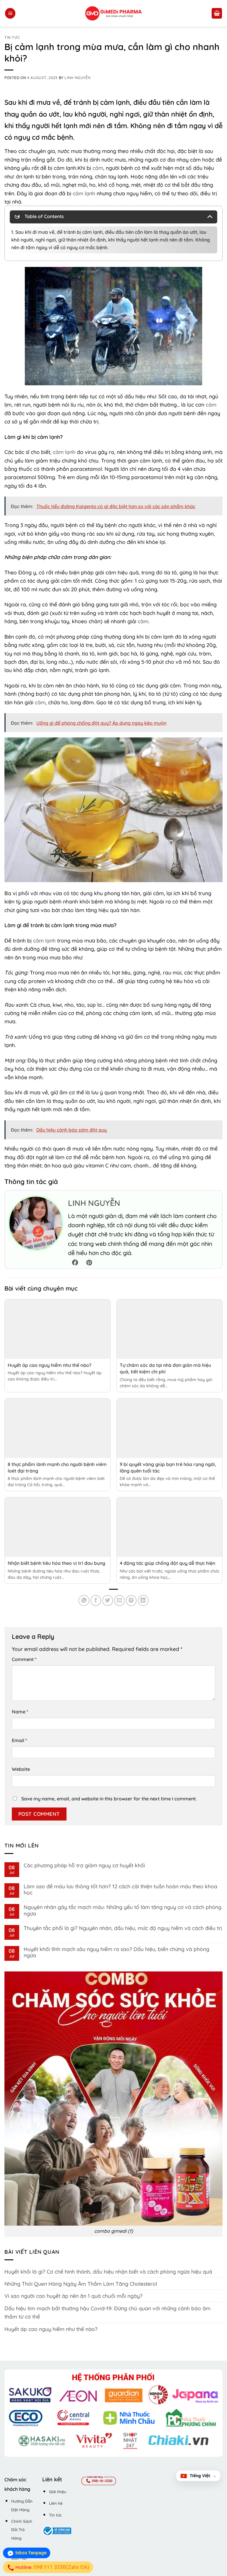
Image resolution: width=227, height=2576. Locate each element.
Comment (24, 1659)
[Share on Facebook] (96, 1600)
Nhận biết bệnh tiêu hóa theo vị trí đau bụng (56, 1563)
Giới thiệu (58, 2492)
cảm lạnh (84, 193)
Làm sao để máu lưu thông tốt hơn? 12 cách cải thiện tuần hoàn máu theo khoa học (120, 1889)
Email (20, 1740)
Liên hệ (56, 2503)
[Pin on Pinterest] (131, 1600)
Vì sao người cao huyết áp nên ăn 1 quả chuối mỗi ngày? (73, 2296)
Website (21, 1769)
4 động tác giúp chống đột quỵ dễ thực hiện (167, 1563)
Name (20, 1712)
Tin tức (12, 37)
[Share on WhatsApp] (84, 1600)
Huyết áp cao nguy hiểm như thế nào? (50, 1365)
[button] (10, 13)
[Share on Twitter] (108, 1600)
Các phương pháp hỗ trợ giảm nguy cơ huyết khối (84, 1865)
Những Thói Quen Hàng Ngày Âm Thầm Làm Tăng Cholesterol (81, 2284)
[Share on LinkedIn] (143, 1600)
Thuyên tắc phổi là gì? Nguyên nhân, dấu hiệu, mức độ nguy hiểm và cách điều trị (123, 1928)
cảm (98, 168)
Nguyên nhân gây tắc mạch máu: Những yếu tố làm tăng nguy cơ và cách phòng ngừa (123, 1910)
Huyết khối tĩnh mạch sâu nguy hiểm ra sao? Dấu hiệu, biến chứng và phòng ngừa (116, 1952)
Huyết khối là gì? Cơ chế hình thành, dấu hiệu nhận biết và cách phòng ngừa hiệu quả (108, 2271)
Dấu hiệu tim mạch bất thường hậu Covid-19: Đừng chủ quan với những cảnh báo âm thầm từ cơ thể (107, 2312)
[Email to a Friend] (120, 1600)
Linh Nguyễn (77, 78)
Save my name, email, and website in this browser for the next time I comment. (109, 1799)
